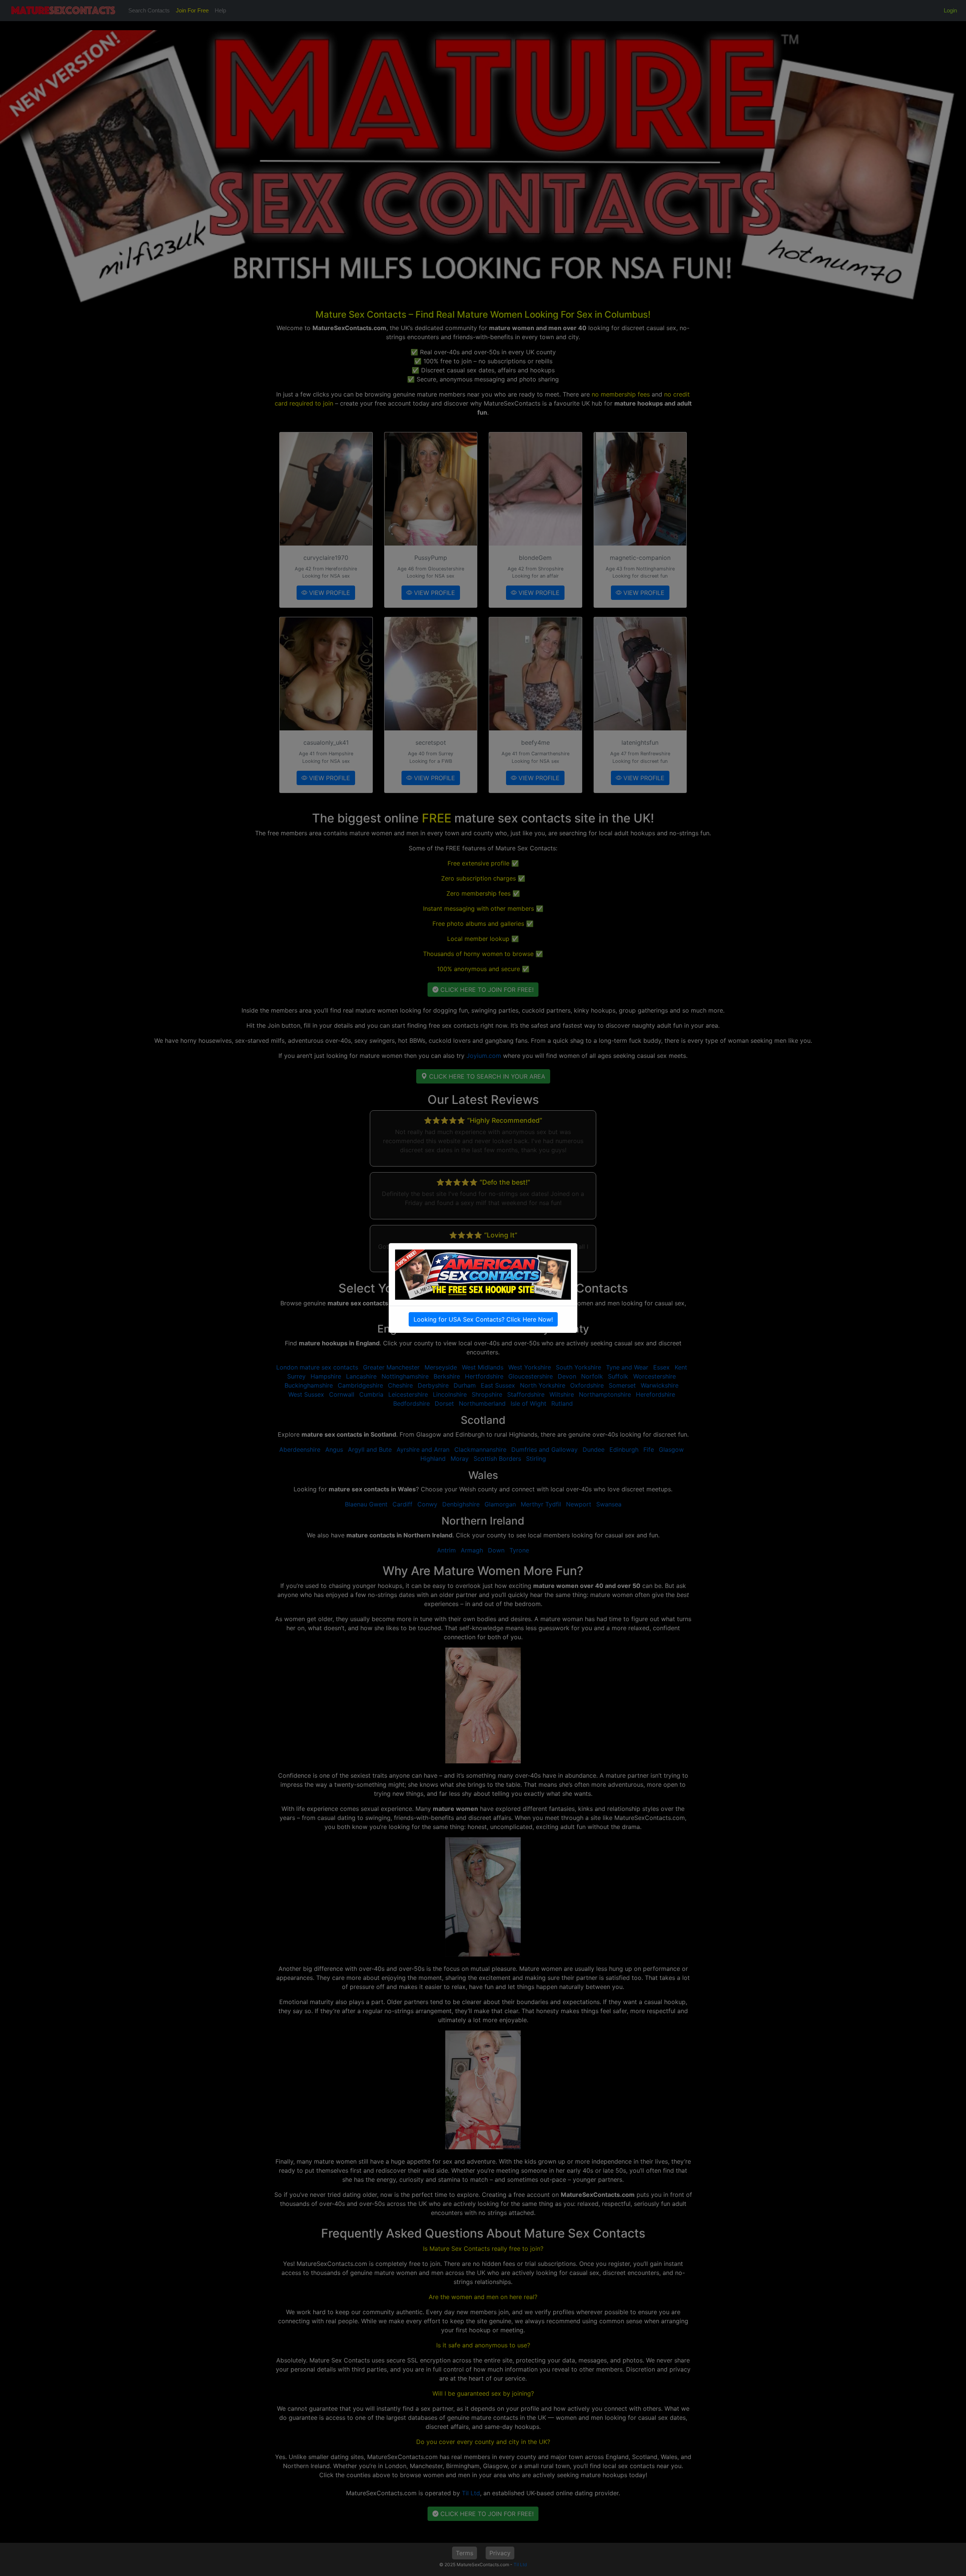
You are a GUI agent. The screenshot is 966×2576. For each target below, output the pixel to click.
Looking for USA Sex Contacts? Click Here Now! (483, 1319)
